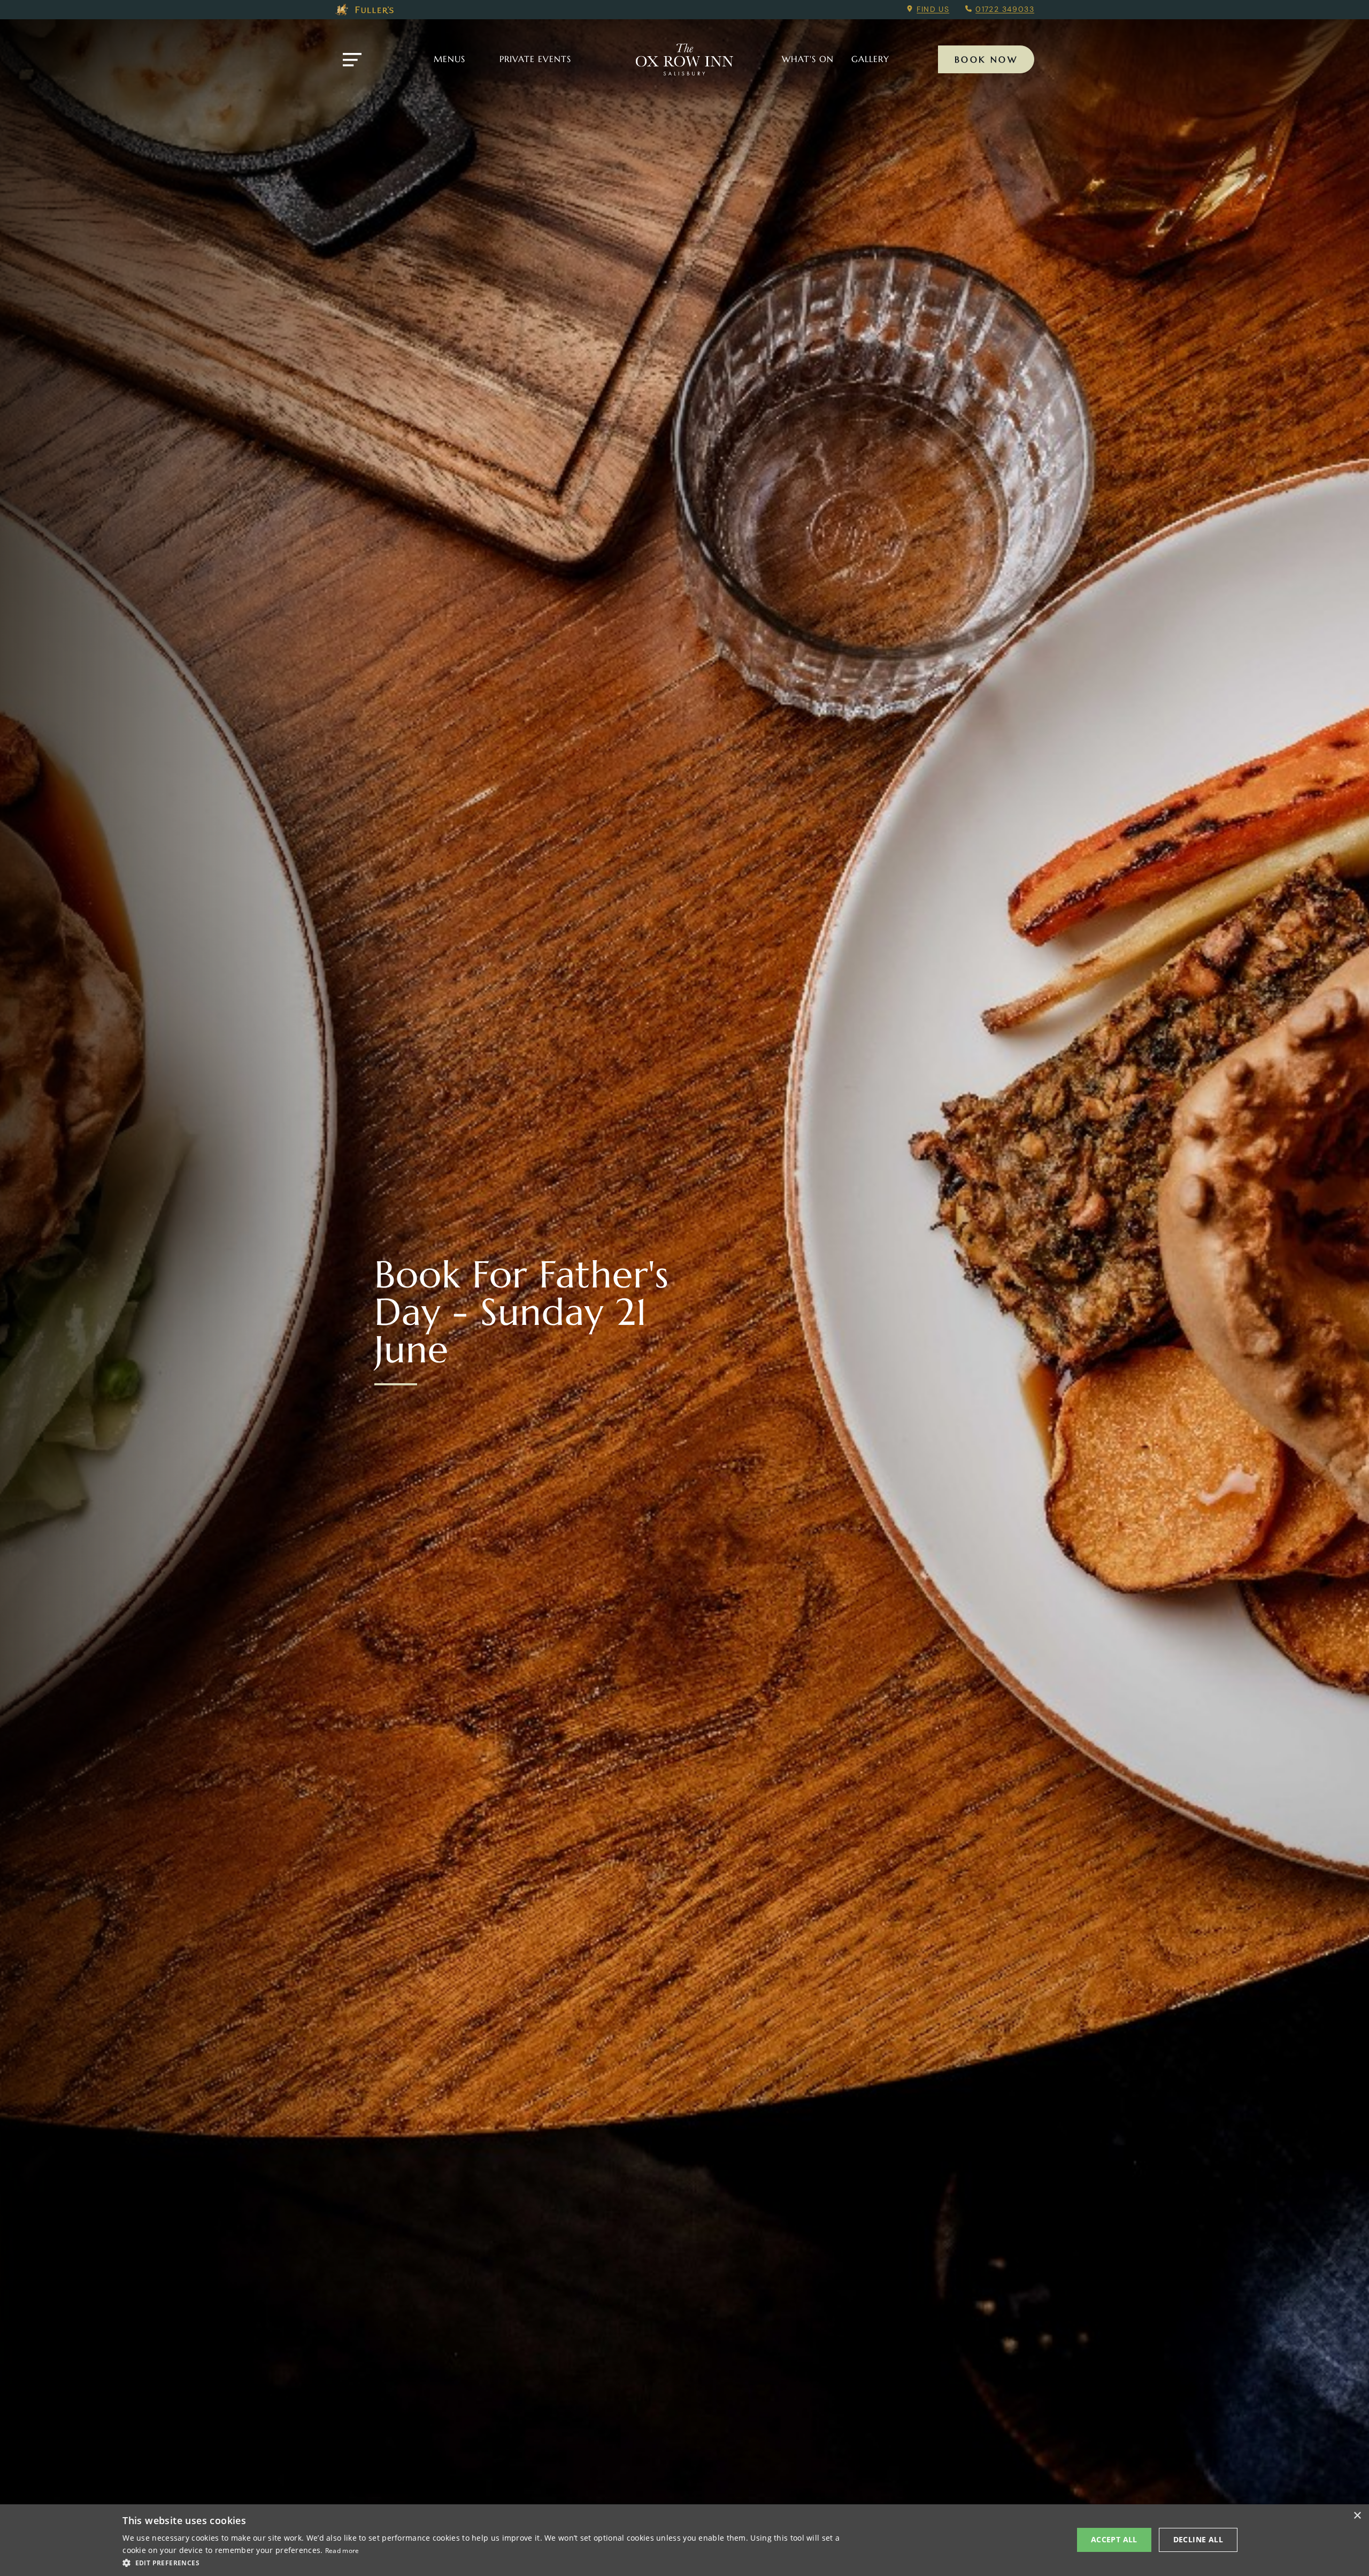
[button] (486, 2562)
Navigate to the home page (684, 59)
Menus (449, 59)
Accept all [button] (1114, 2539)
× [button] (1357, 2516)
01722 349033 (1005, 9)
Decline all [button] (1198, 2539)
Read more (342, 2551)
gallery (870, 59)
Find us (933, 9)
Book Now (986, 59)
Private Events (535, 59)
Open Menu (352, 60)
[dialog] (684, 2540)
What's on (808, 59)
